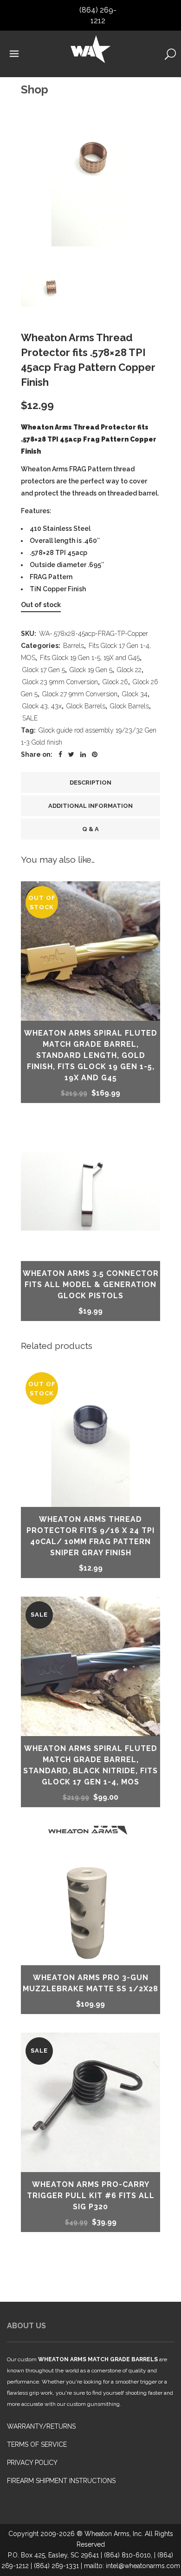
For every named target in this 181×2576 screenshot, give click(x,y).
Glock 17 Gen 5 (44, 670)
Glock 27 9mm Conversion (80, 694)
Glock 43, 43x (42, 706)
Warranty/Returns (41, 2426)
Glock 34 (135, 694)
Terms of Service (37, 2444)
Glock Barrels (86, 706)
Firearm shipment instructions (61, 2481)
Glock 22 (129, 670)
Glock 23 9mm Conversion (60, 682)
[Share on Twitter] (71, 754)
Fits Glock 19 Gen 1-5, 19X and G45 (90, 658)
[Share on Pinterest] (95, 754)
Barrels (74, 646)
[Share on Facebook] (60, 754)
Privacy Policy (32, 2463)
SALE (30, 718)
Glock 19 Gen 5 (91, 670)
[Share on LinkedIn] (83, 754)
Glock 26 (115, 682)
